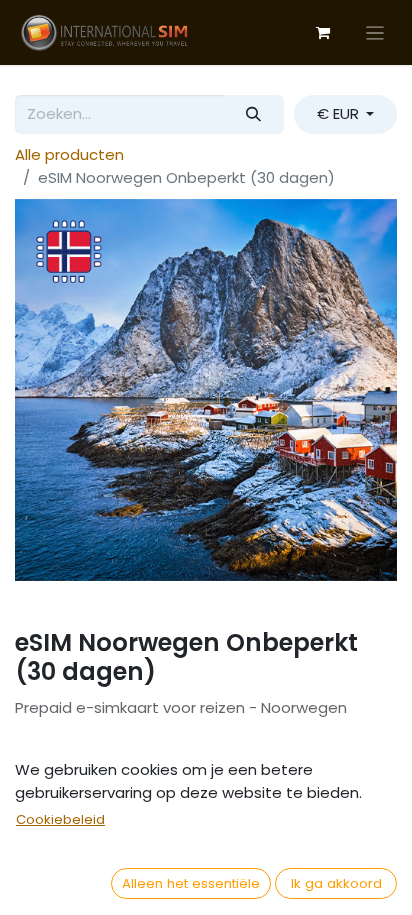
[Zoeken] (254, 114)
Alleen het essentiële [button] (191, 883)
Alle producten (69, 154)
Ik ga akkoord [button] (336, 883)
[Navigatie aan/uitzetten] (375, 32)
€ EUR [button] (340, 113)
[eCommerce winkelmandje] (323, 33)
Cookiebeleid (60, 819)
